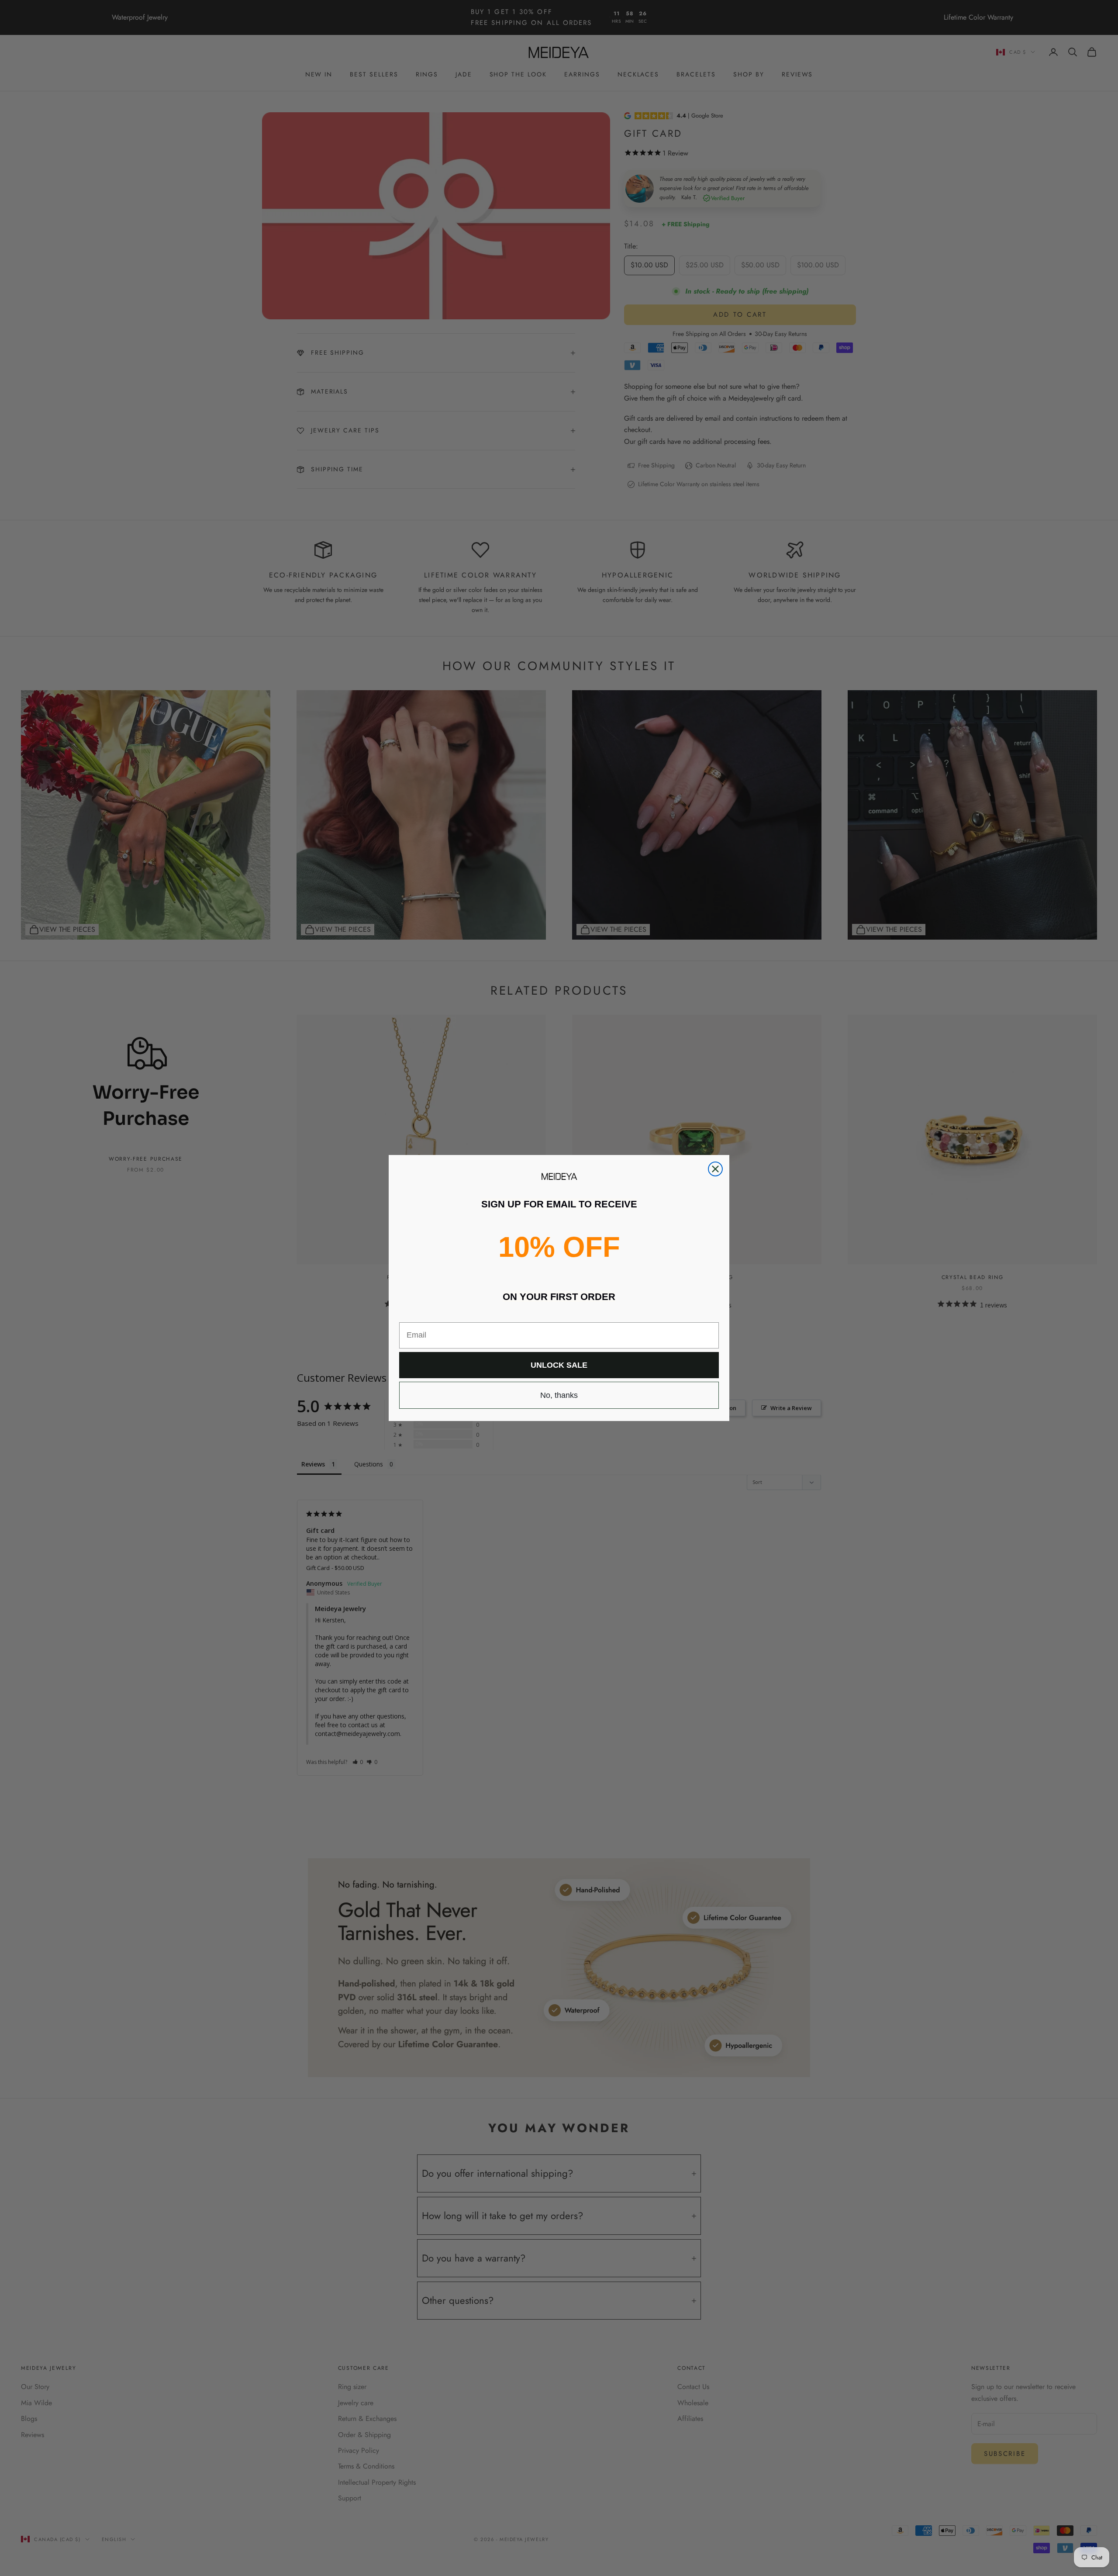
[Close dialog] (715, 1169)
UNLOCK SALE (559, 1365)
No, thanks (559, 1395)
